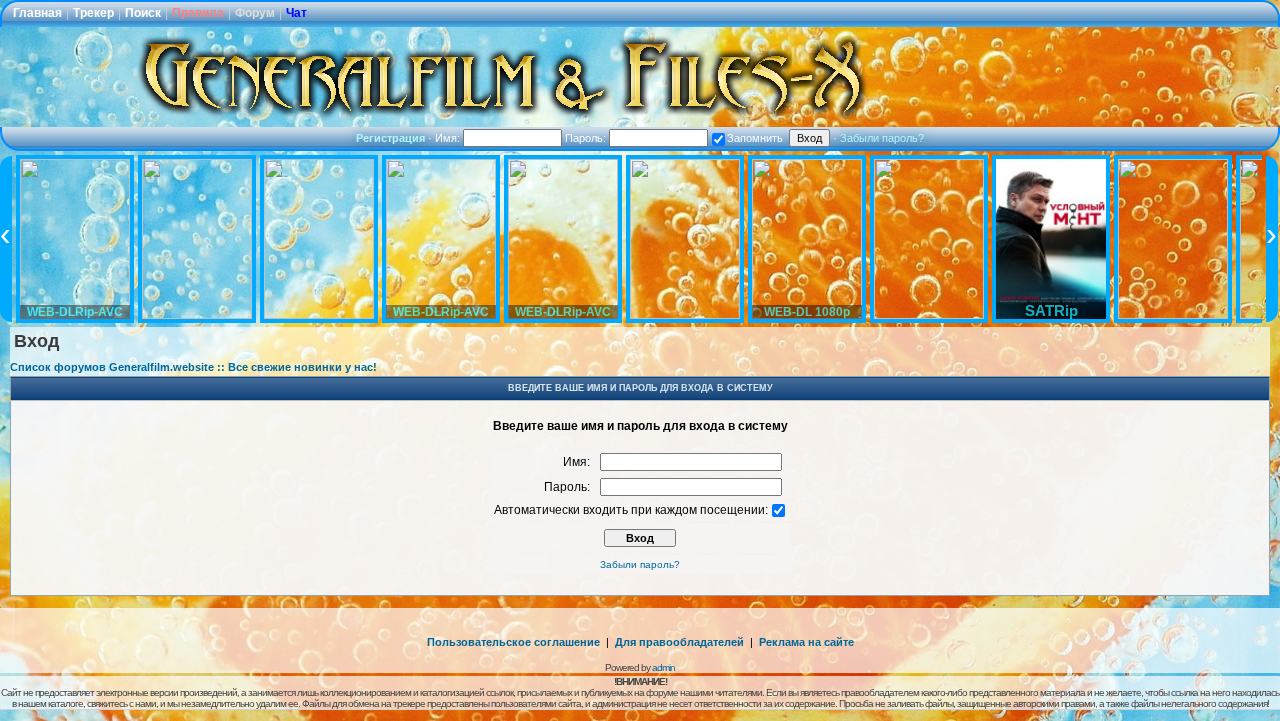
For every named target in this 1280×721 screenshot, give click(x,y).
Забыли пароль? (882, 138)
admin (663, 667)
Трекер (93, 13)
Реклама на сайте (806, 642)
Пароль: (587, 138)
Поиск (143, 13)
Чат (296, 13)
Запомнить (755, 138)
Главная (37, 13)
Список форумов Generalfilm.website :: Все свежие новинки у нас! (193, 367)
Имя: (449, 138)
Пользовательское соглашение (513, 642)
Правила (198, 13)
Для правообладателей (679, 642)
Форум (255, 13)
